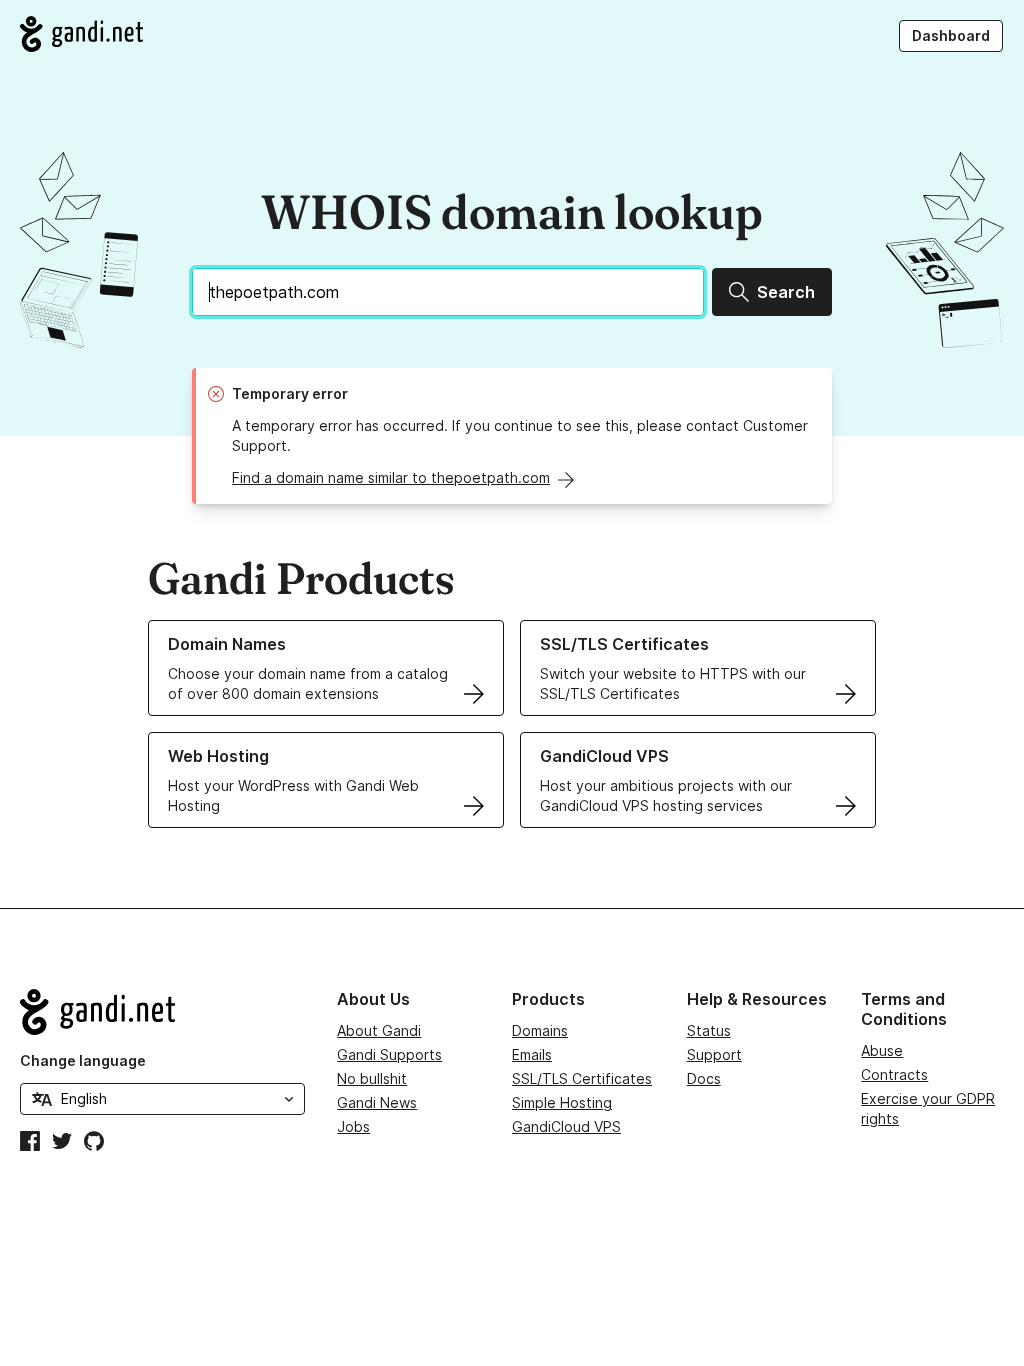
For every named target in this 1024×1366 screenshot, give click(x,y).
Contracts (894, 1074)
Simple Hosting (562, 1102)
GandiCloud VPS (566, 1126)
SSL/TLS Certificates (582, 1078)
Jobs (353, 1126)
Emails (532, 1054)
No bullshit (372, 1078)
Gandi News (377, 1102)
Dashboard (951, 35)
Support (714, 1054)
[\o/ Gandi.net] (162, 1012)
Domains (540, 1030)
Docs (704, 1078)
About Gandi (379, 1030)
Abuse (882, 1050)
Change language (83, 1060)
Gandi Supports (389, 1054)
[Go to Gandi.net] (81, 34)
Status (709, 1030)
